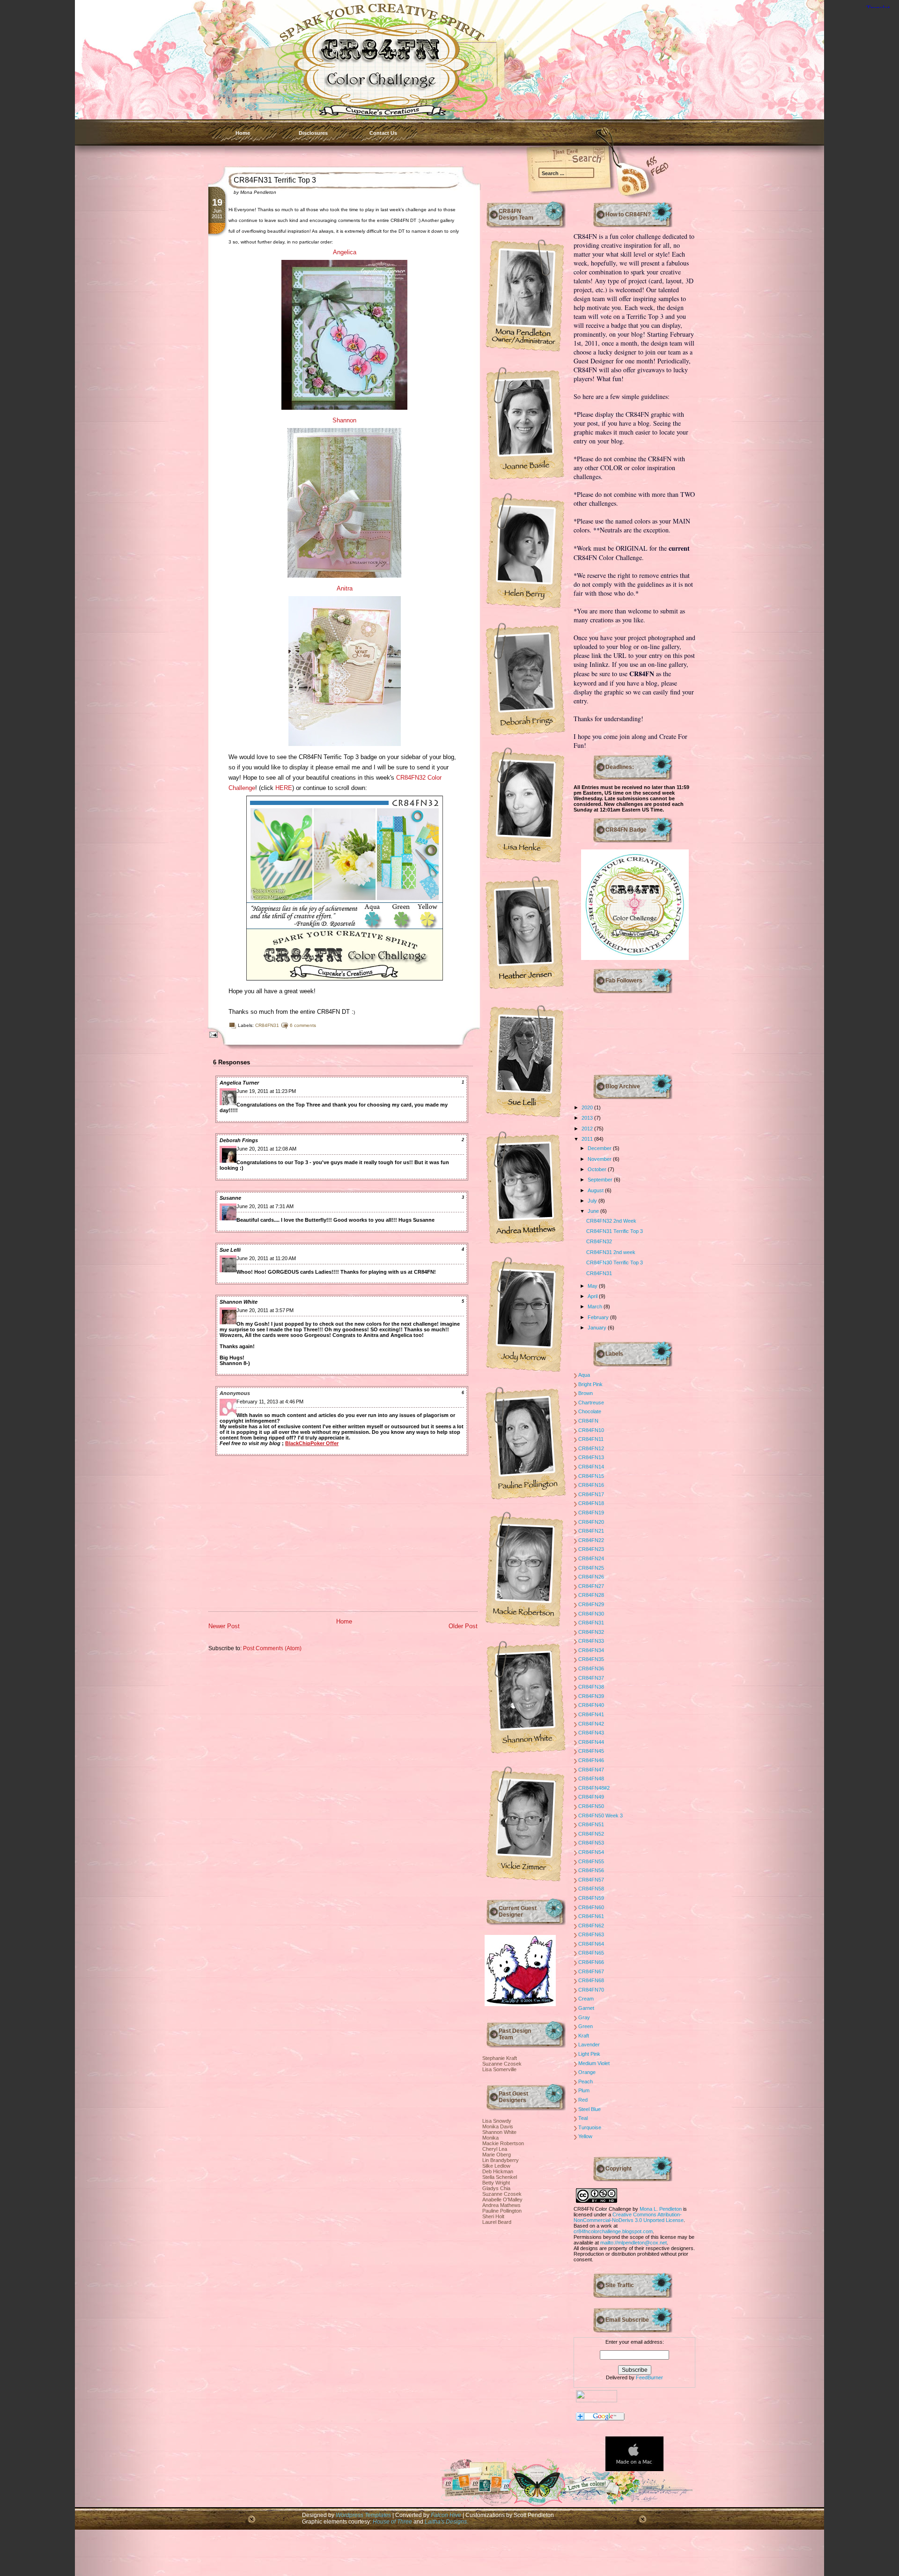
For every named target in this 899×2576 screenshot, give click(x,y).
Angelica (345, 252)
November (600, 1159)
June (594, 1211)
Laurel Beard (497, 2222)
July (593, 1201)
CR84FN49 (591, 1797)
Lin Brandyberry (501, 2160)
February (599, 1317)
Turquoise (590, 2127)
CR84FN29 (591, 1604)
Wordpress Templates (363, 2515)
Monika (490, 2138)
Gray (584, 2017)
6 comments (303, 1025)
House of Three (392, 2521)
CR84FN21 (591, 1531)
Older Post (463, 1626)
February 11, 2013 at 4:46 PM (270, 1402)
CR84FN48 (591, 1779)
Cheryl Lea (495, 2149)
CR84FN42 (591, 1724)
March (596, 1306)
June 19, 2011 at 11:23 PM (266, 1091)
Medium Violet (594, 2063)
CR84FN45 (591, 1751)
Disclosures (313, 133)
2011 (588, 1139)
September (601, 1180)
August (596, 1190)
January (598, 1328)
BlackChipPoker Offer (312, 1443)
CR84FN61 (591, 1916)
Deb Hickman (498, 2171)
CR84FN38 (591, 1687)
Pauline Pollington (502, 2211)
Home (243, 133)
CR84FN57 (591, 1880)
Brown (586, 1393)
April (593, 1296)
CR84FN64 (591, 1944)
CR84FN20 (591, 1522)
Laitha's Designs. (446, 2521)
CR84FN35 (591, 1659)
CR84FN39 (591, 1696)
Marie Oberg (497, 2155)
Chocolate (590, 1411)
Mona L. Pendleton (661, 2209)
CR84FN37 (591, 1678)
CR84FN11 (591, 1439)
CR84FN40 (591, 1705)
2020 (588, 1107)
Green (586, 2026)
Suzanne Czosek (502, 2064)
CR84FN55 (591, 1861)
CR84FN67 (591, 1971)
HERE (284, 788)
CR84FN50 (591, 1806)
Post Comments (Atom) (272, 1648)
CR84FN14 (591, 1467)
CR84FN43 (591, 1733)
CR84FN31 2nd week (611, 1252)
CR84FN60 (591, 1907)
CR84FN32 (599, 1241)
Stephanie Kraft (500, 2058)
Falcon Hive (447, 2515)
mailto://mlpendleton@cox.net (634, 2243)
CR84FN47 (591, 1770)
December (600, 1148)
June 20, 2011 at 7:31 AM (265, 1206)
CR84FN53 (591, 1843)
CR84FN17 (591, 1494)
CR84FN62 (591, 1926)
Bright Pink (590, 1384)
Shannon (344, 420)
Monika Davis (498, 2126)
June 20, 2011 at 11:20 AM (266, 1258)
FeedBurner (649, 2377)
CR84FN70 (591, 1990)
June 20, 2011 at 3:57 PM (265, 1310)
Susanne (230, 1198)
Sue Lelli (230, 1250)
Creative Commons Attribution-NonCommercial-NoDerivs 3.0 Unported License (629, 2217)
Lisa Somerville (499, 2069)
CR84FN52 (591, 1834)
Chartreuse (591, 1402)
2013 (588, 1118)
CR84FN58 (591, 1889)
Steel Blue (590, 2109)
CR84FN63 (591, 1934)
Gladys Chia (496, 2188)
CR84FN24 (591, 1558)
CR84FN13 (591, 1457)
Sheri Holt (493, 2216)
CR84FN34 (591, 1650)
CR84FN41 (591, 1714)
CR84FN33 (591, 1641)
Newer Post (224, 1626)
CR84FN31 (267, 1025)
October (598, 1169)
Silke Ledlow (496, 2166)
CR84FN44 (591, 1742)
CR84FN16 (591, 1485)
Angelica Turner (239, 1083)
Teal (583, 2118)
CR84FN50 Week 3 (601, 1816)
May (593, 1286)
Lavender (589, 2045)
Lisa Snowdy (497, 2121)
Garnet (586, 2008)
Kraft (584, 2036)
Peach (586, 2081)
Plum (584, 2090)
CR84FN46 (591, 1760)
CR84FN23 (591, 1549)
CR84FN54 (591, 1852)
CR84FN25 (591, 1568)
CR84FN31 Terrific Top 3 (275, 180)
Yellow (585, 2136)
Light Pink (589, 2054)
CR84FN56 (591, 1870)
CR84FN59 (591, 1898)
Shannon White (239, 1302)
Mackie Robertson (503, 2143)
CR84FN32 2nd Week (611, 1221)
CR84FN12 (591, 1448)
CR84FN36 (591, 1668)
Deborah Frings (239, 1140)
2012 (588, 1129)
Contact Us (383, 133)
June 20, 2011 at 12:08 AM (266, 1149)
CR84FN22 (591, 1540)
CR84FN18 (591, 1503)
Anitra (345, 588)
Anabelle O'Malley (502, 2200)
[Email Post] (212, 1034)
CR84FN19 (591, 1513)
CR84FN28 (591, 1595)
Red (583, 2100)
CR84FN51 (591, 1824)
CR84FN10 (591, 1430)
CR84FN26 (591, 1577)
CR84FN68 (591, 1980)
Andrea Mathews (501, 2205)
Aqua (584, 1375)
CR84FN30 (591, 1614)
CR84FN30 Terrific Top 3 (615, 1262)
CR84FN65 (591, 1953)
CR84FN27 (591, 1586)
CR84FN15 (591, 1476)
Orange (587, 2072)
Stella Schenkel (500, 2177)
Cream (586, 1999)
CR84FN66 (591, 1962)
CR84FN (588, 1421)
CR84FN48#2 (594, 1788)
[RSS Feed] (620, 178)
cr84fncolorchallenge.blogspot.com (613, 2231)
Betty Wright (496, 2183)
